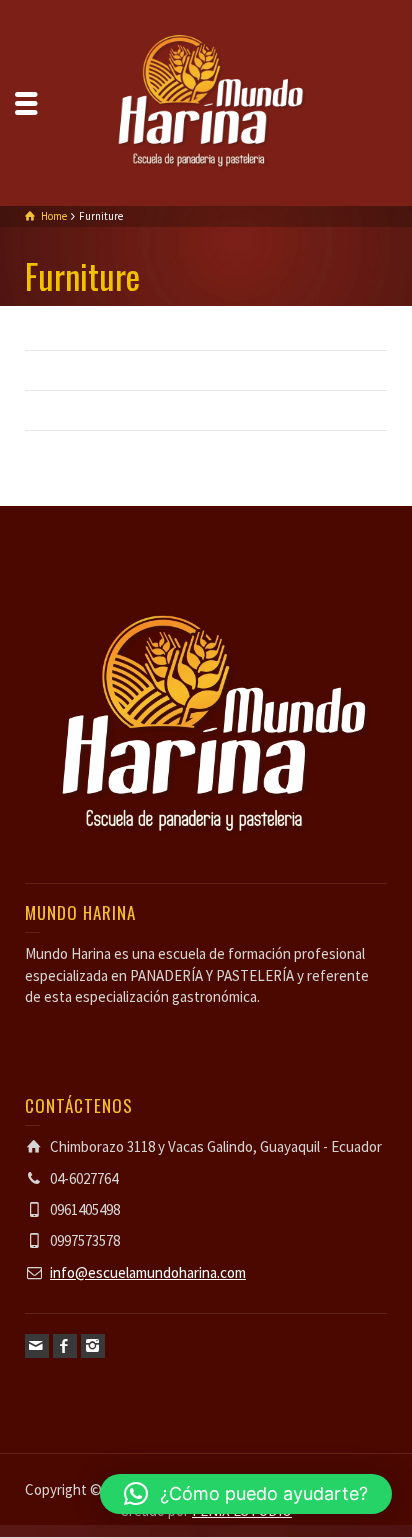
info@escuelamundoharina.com (148, 1272)
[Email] (37, 1346)
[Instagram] (93, 1346)
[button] (246, 1494)
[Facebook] (65, 1346)
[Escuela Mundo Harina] (206, 101)
